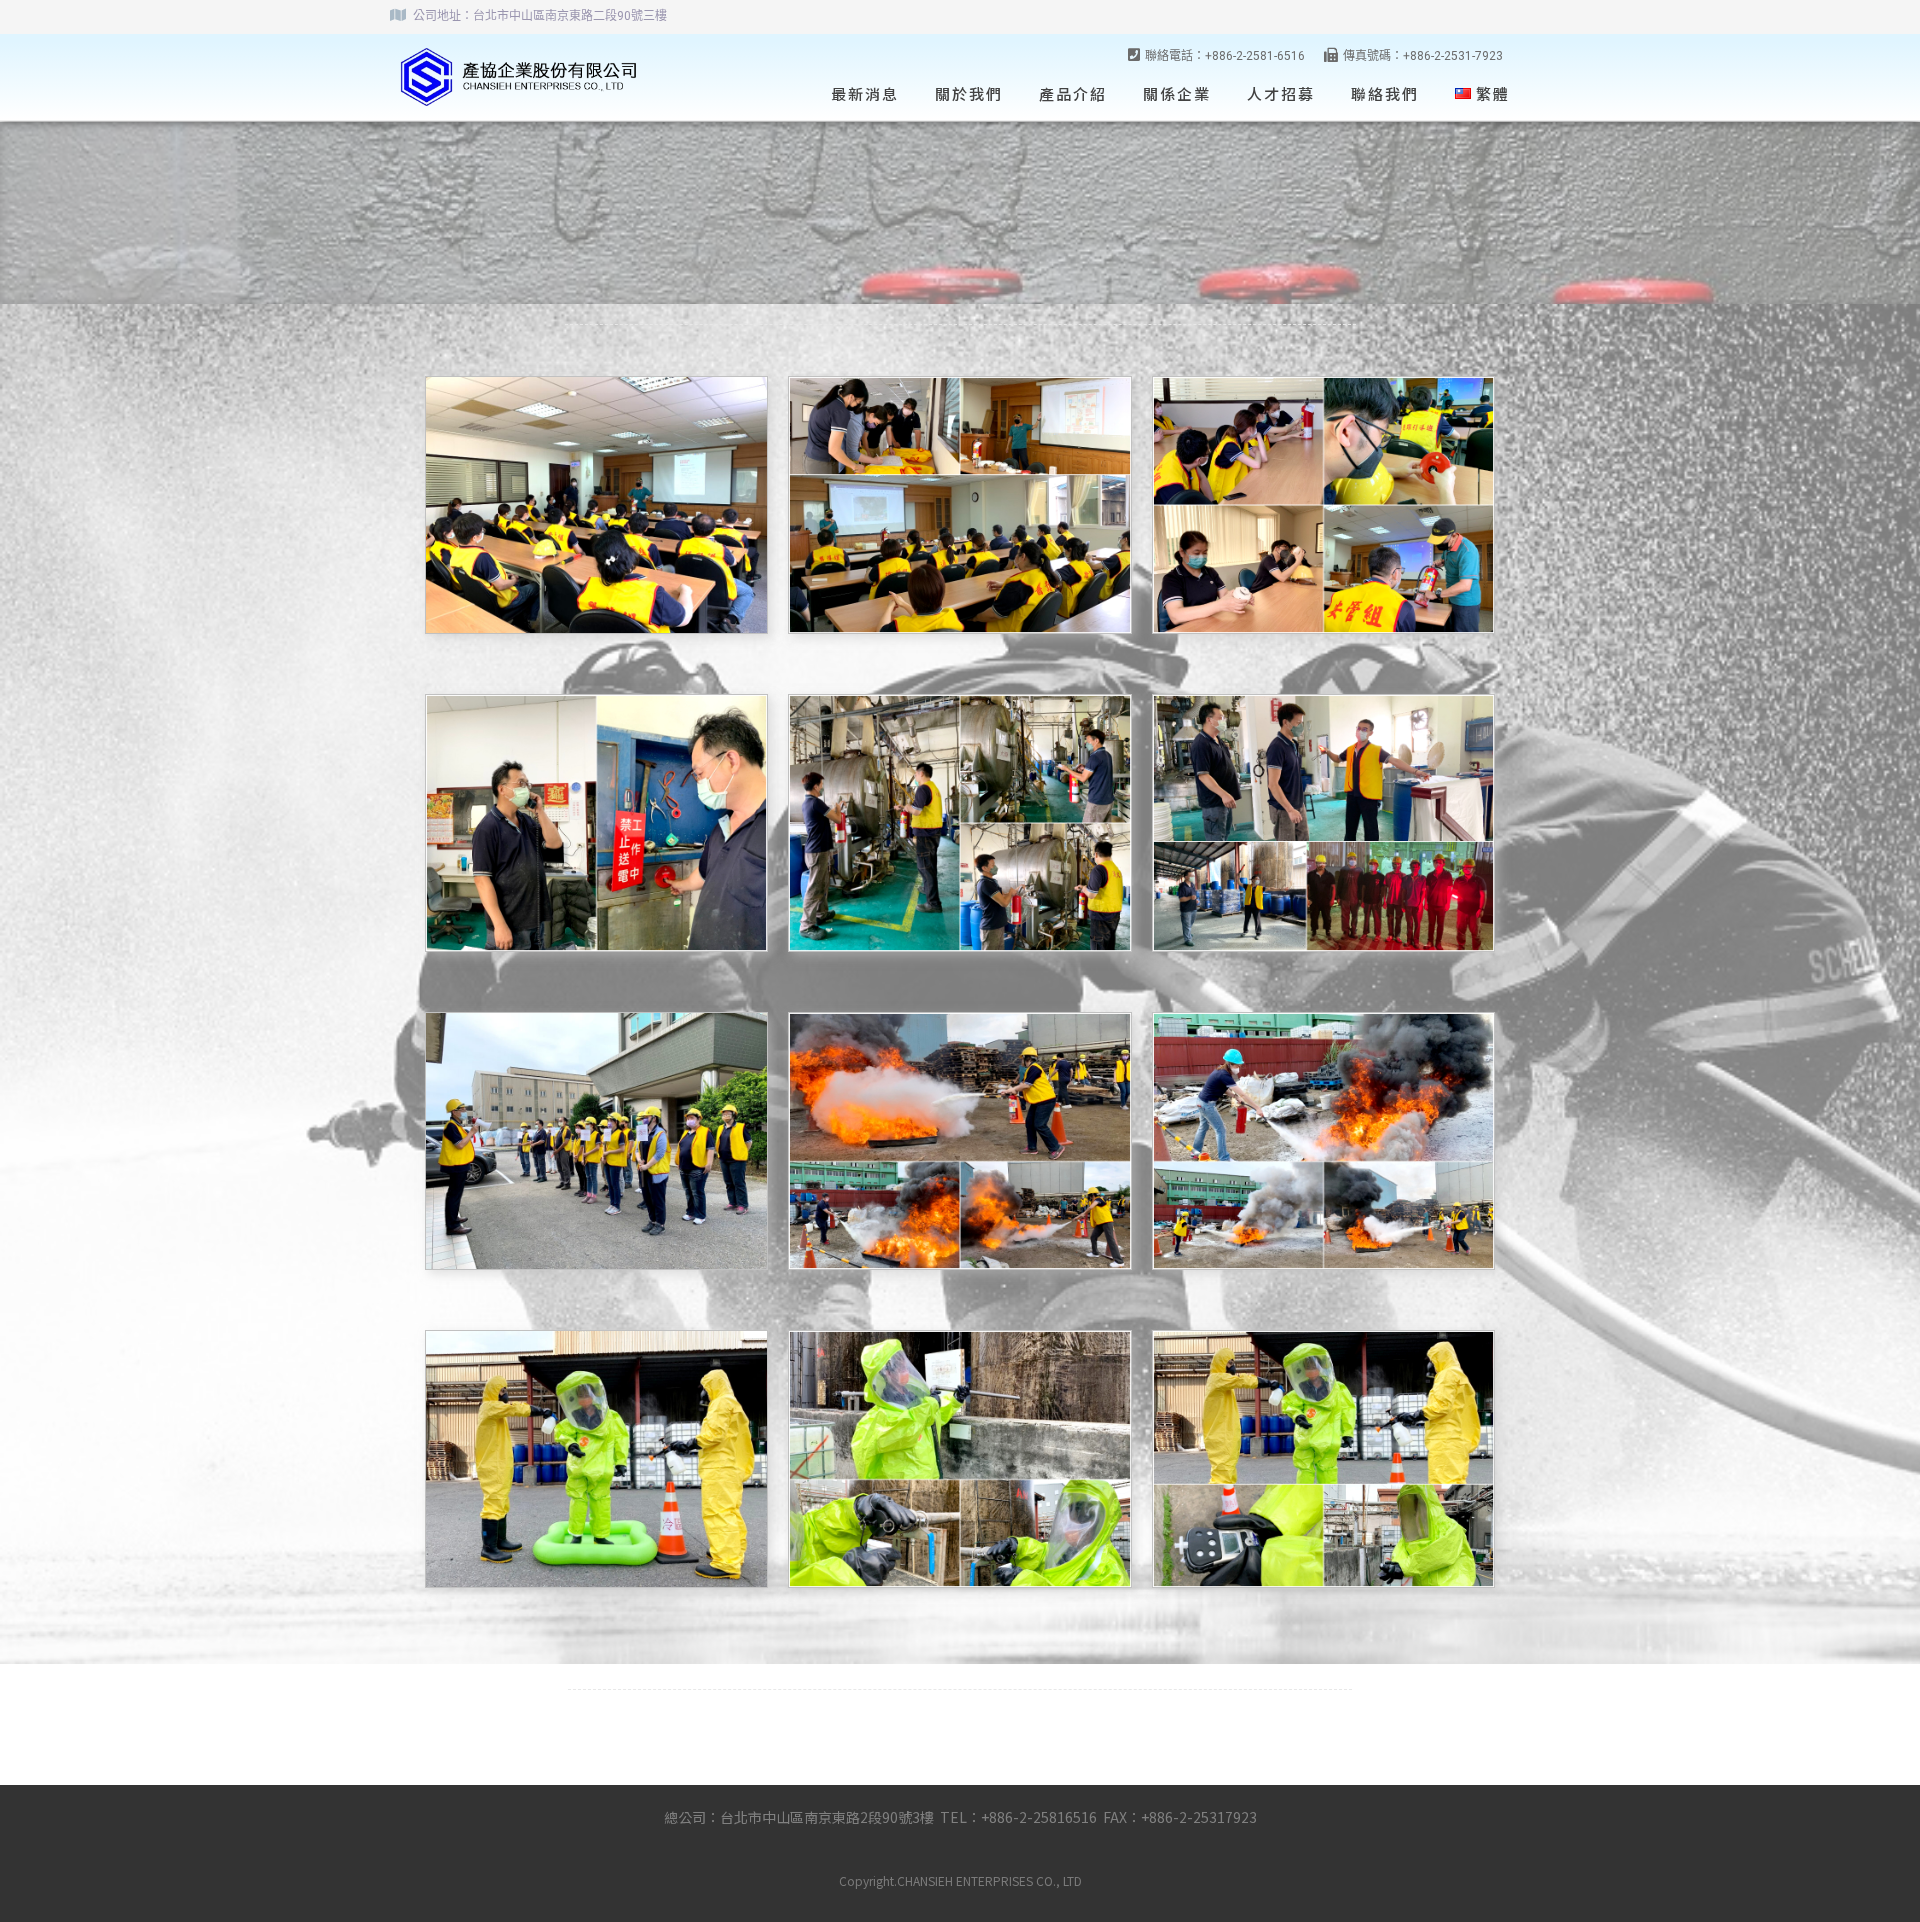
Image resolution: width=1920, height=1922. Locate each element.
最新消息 (865, 93)
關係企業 (1177, 93)
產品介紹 (1073, 93)
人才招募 (1281, 93)
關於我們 (969, 93)
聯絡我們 (1385, 93)
